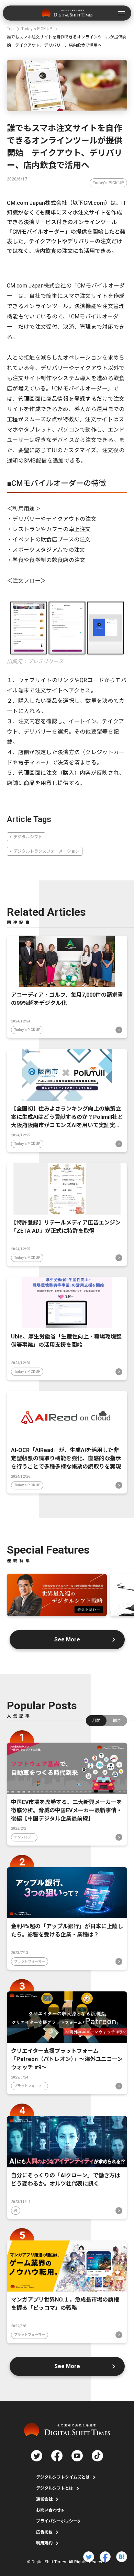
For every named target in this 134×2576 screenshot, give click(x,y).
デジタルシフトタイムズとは (63, 2477)
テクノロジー (24, 1837)
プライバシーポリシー (57, 2521)
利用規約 (44, 2543)
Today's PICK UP (108, 183)
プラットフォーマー (30, 1961)
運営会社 (44, 2499)
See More (67, 1640)
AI (16, 2210)
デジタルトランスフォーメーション (46, 851)
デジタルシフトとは (55, 2488)
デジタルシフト (28, 837)
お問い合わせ (48, 2510)
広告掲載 (44, 2532)
